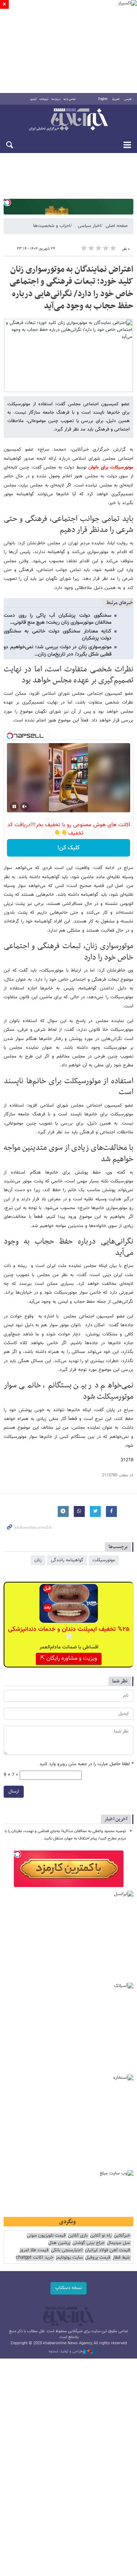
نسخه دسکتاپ (68, 2288)
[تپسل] (7, 202)
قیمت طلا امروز (34, 2250)
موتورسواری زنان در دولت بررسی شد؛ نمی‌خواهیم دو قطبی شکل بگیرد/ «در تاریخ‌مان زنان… (58, 651)
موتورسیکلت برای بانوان (110, 467)
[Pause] (14, 806)
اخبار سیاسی (89, 226)
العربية (116, 99)
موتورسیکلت (104, 1560)
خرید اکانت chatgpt (35, 2258)
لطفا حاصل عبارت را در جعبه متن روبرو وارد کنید (86, 1764)
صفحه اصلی (117, 226)
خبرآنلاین (68, 120)
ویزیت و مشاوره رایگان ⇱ (69, 1658)
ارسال (14, 1792)
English (103, 99)
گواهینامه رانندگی (67, 1560)
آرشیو (33, 99)
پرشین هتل (59, 2243)
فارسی (128, 99)
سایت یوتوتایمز (69, 2258)
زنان (38, 1560)
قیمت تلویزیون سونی (46, 2236)
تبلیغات (44, 99)
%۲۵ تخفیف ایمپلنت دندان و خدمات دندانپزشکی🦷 (69, 1633)
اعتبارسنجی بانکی (67, 2250)
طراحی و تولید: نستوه (66, 2352)
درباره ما (56, 99)
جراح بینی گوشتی (88, 2243)
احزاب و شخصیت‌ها (52, 226)
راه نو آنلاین (101, 2236)
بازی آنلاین (78, 2236)
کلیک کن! (68, 848)
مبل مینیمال (118, 2243)
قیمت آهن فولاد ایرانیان (107, 2250)
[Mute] (24, 806)
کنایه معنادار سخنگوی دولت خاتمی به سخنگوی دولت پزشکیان (58, 635)
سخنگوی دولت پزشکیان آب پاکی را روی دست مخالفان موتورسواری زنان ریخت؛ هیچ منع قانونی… (58, 619)
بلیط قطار (121, 2258)
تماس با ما (70, 99)
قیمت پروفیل (98, 2258)
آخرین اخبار (116, 1819)
